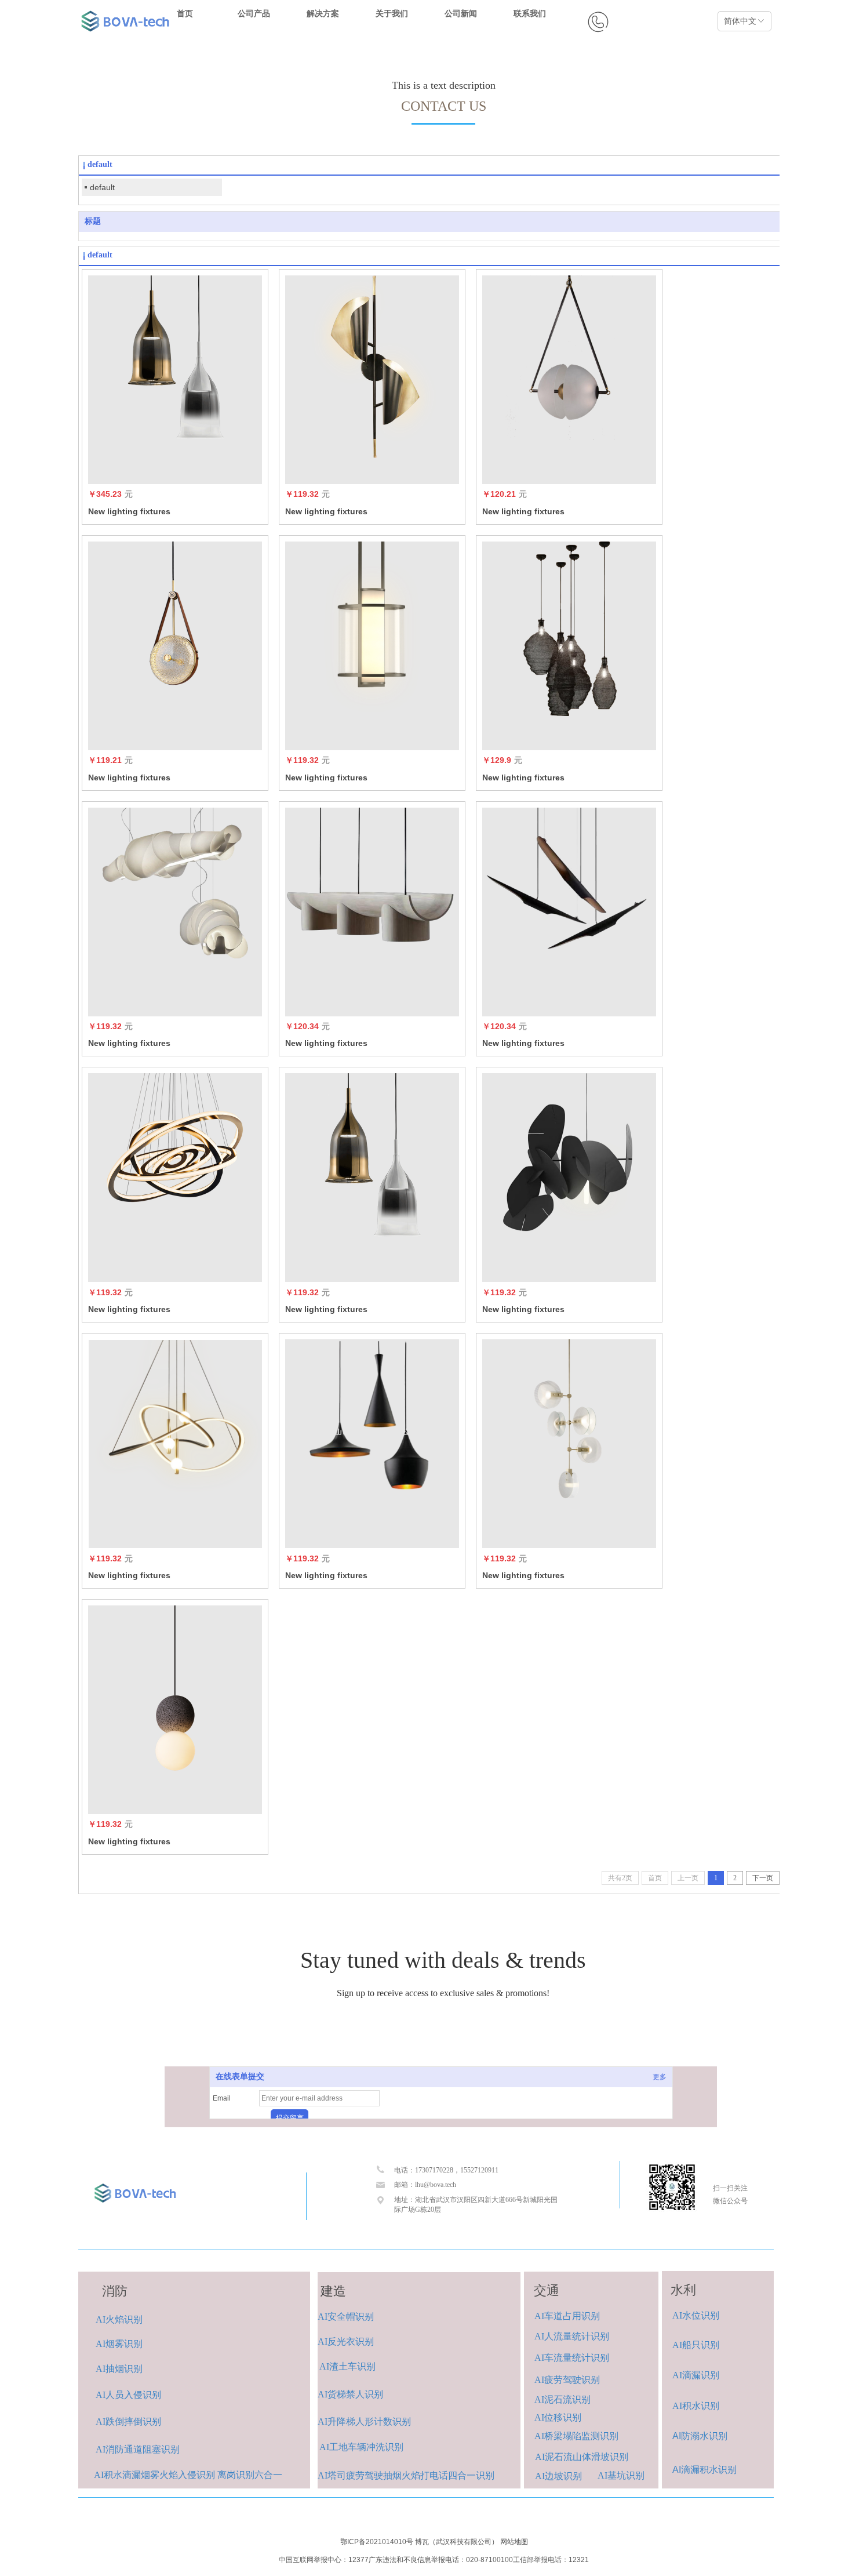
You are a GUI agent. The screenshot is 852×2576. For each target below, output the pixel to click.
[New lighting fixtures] (175, 380)
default (102, 187)
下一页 (763, 1878)
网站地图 (514, 2542)
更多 (660, 2077)
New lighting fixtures (129, 511)
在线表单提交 (240, 2077)
